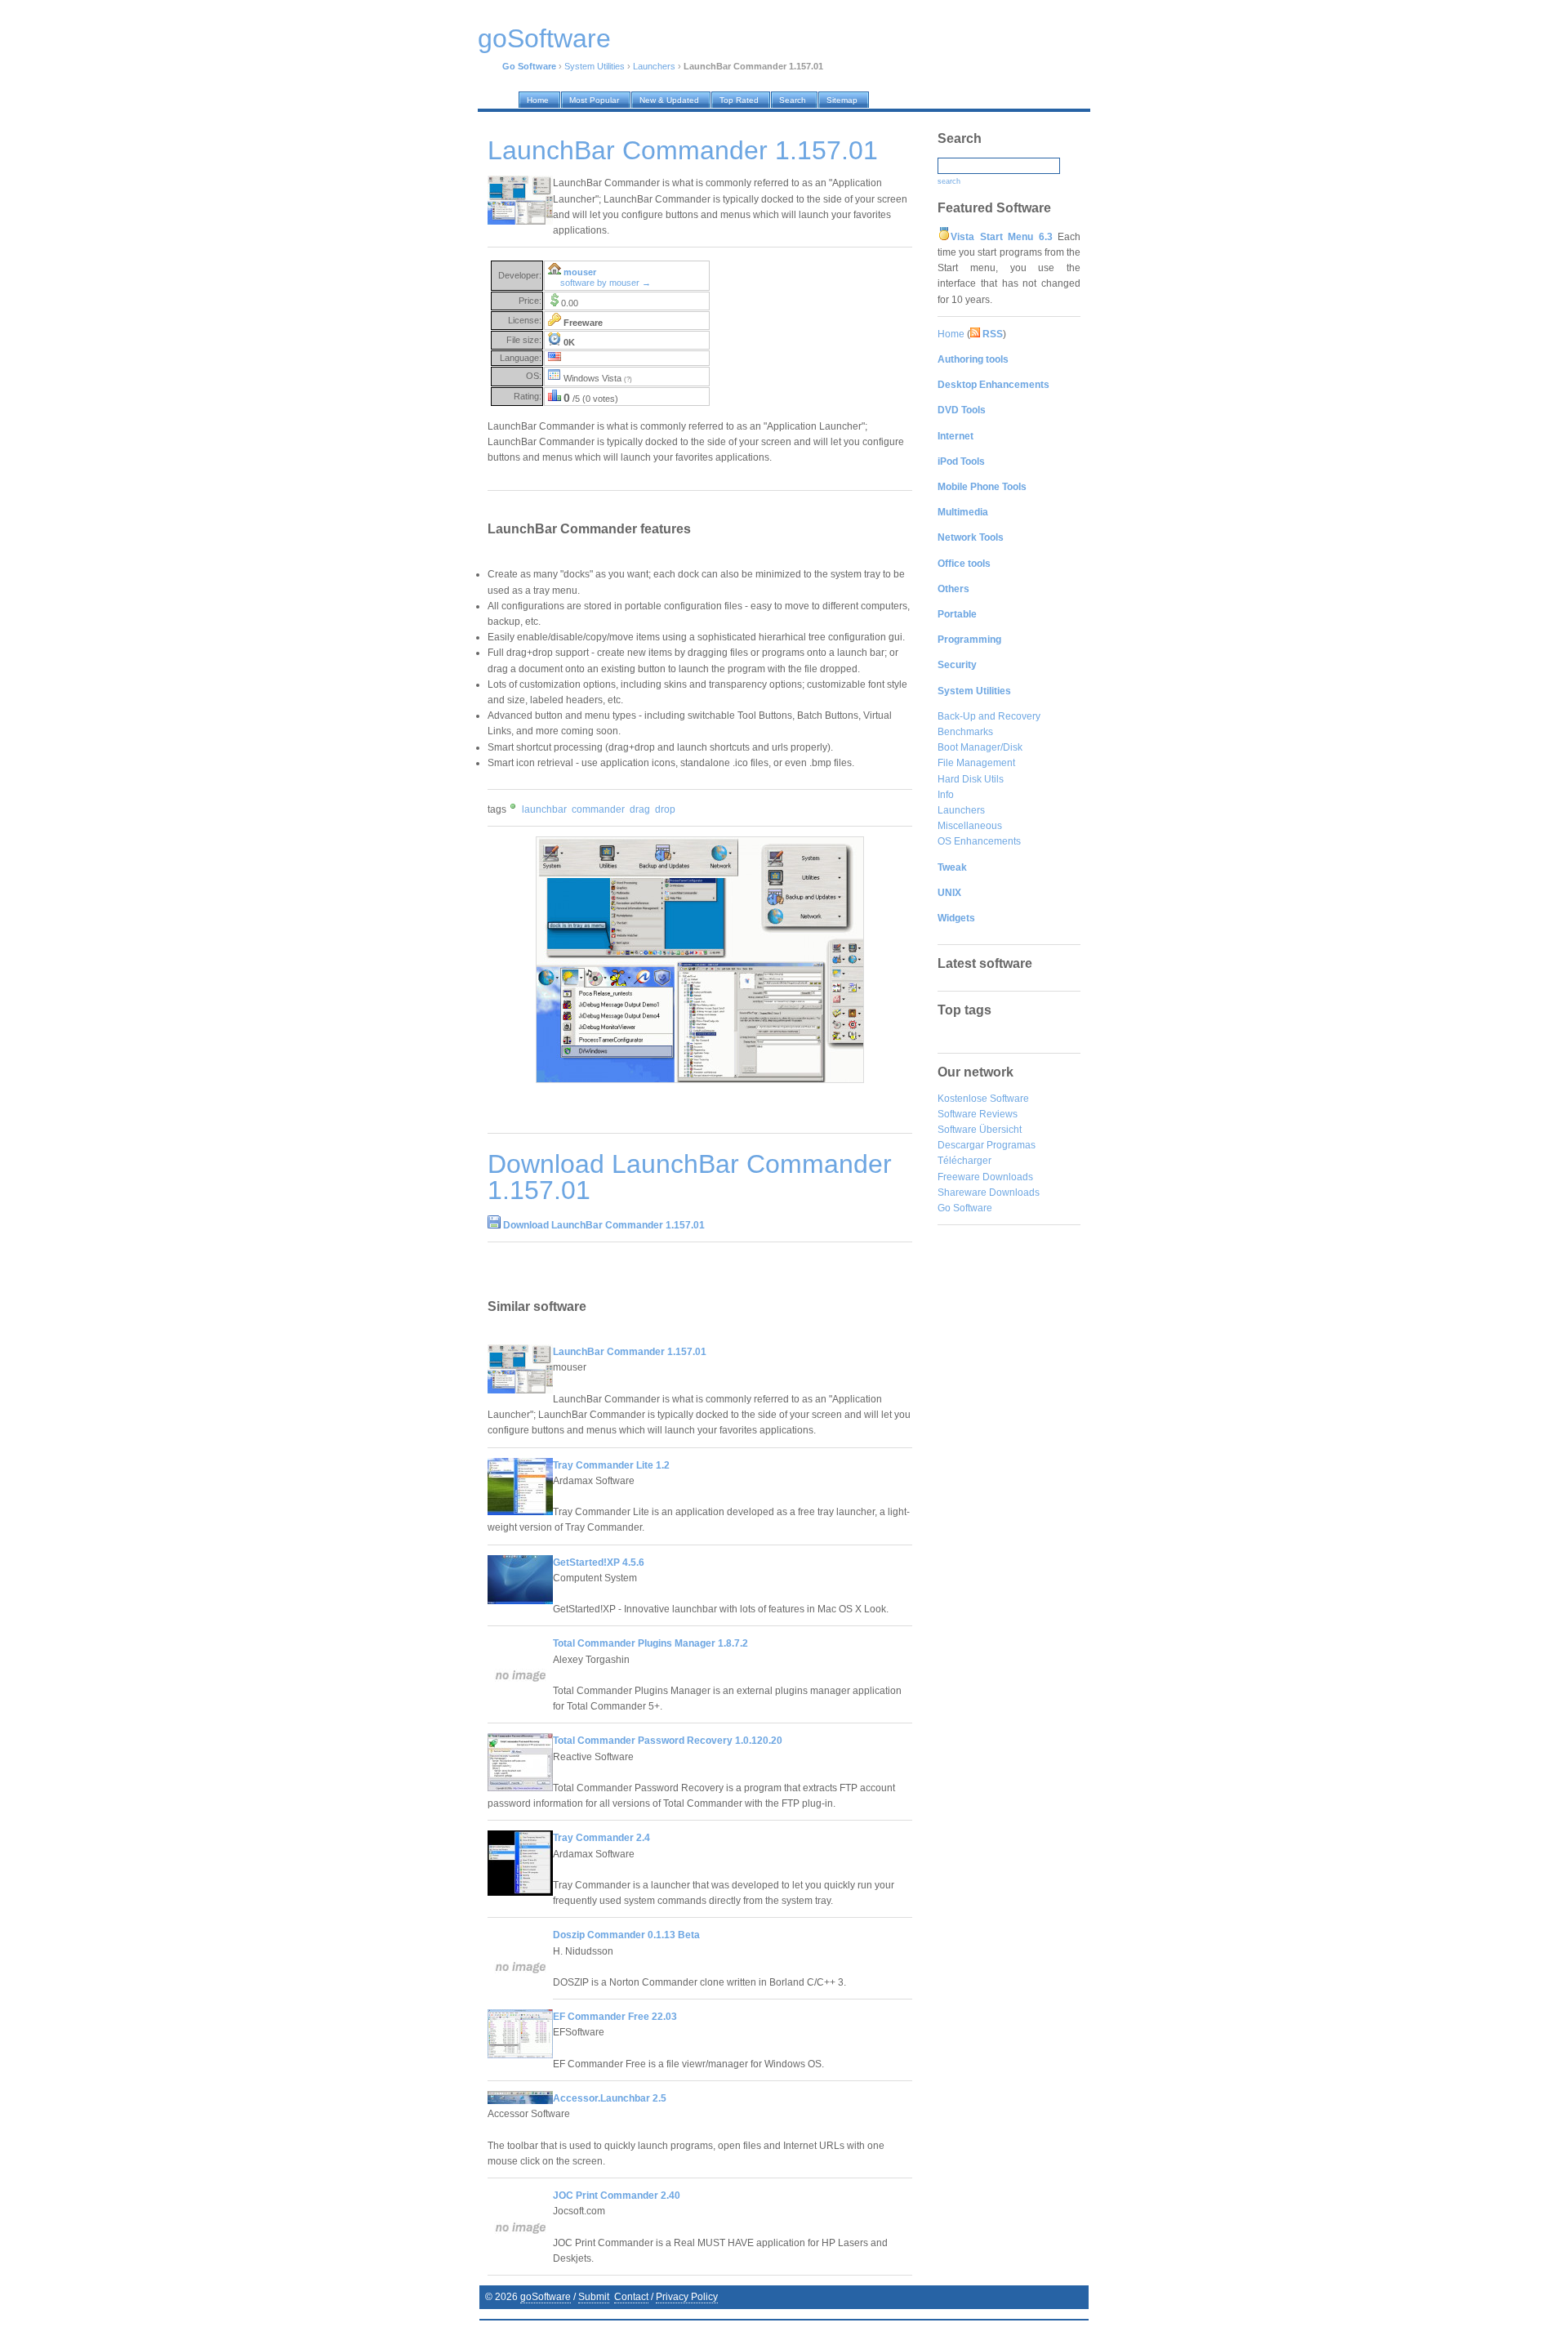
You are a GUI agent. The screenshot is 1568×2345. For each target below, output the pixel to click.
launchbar (544, 809)
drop (665, 809)
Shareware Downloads (989, 1193)
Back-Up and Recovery (989, 716)
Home (951, 334)
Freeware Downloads (985, 1177)
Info (946, 795)
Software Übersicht (980, 1130)
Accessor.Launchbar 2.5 (610, 2098)
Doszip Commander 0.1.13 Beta (626, 1935)
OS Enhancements (979, 841)
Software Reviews (978, 1114)
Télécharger (964, 1161)
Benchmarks (965, 732)
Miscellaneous (970, 826)
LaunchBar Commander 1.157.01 (630, 1352)
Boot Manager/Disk (980, 747)
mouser (580, 272)
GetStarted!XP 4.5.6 (599, 1563)
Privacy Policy (687, 2297)
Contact (631, 2297)
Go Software (965, 1208)
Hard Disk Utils (971, 779)
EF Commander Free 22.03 (615, 2017)
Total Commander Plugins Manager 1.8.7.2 (650, 1643)
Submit (594, 2297)
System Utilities (595, 66)
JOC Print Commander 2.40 (617, 2196)
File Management (976, 763)
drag (640, 809)
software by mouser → (606, 283)
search (949, 181)
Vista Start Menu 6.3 (1002, 237)
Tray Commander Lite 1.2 (611, 1465)
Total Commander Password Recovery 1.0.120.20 (668, 1741)
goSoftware (546, 2297)
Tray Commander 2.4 (601, 1838)
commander (598, 809)
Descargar (961, 1145)
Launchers (654, 66)
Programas (1011, 1145)
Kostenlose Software (983, 1099)
